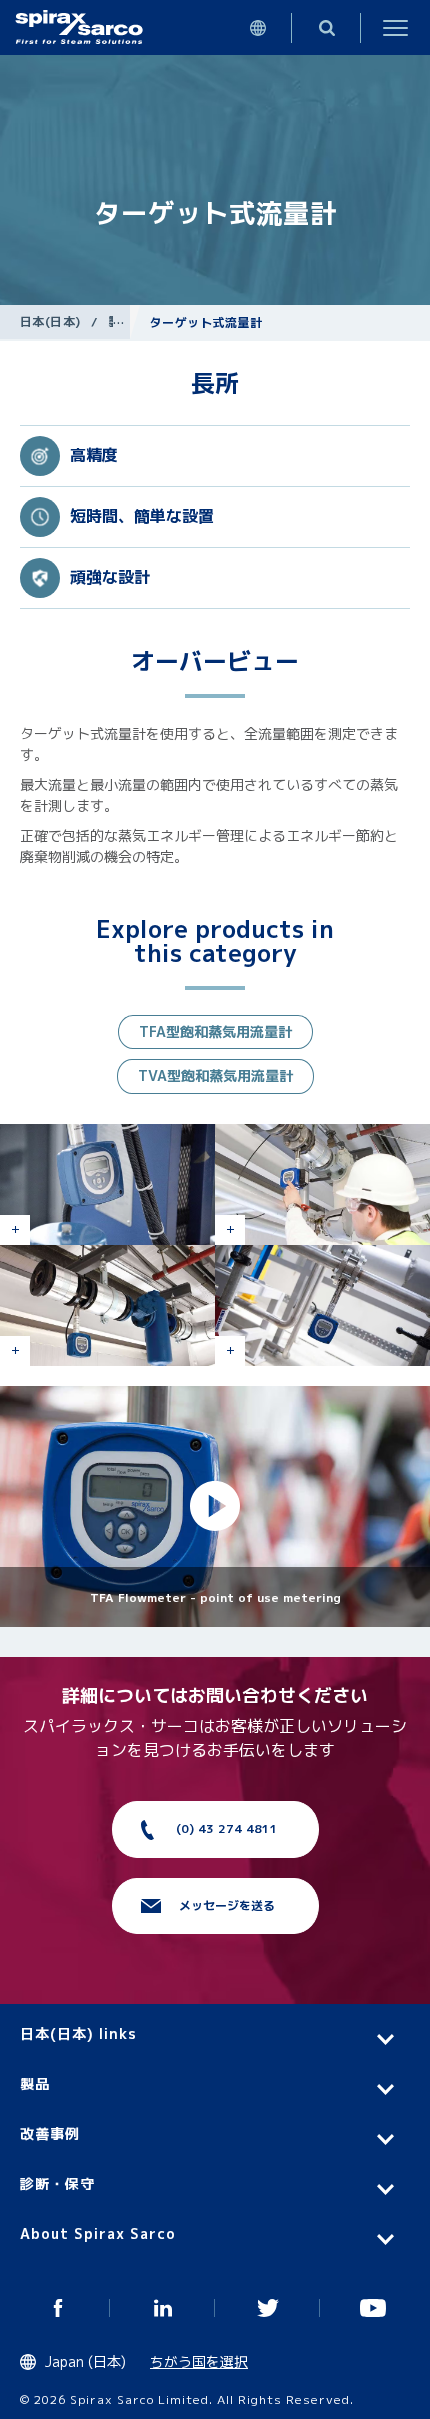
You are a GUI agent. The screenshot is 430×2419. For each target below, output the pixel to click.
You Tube (372, 2308)
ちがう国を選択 (199, 2361)
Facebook (57, 2308)
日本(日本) (50, 321)
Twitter (267, 2308)
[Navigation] (395, 27)
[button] (215, 1507)
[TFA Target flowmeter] (322, 1305)
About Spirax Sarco (98, 2233)
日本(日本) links (78, 2033)
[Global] (257, 27)
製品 (120, 321)
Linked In (162, 2308)
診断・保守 (57, 2183)
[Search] (326, 27)
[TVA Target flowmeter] (107, 1184)
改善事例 (50, 2133)
